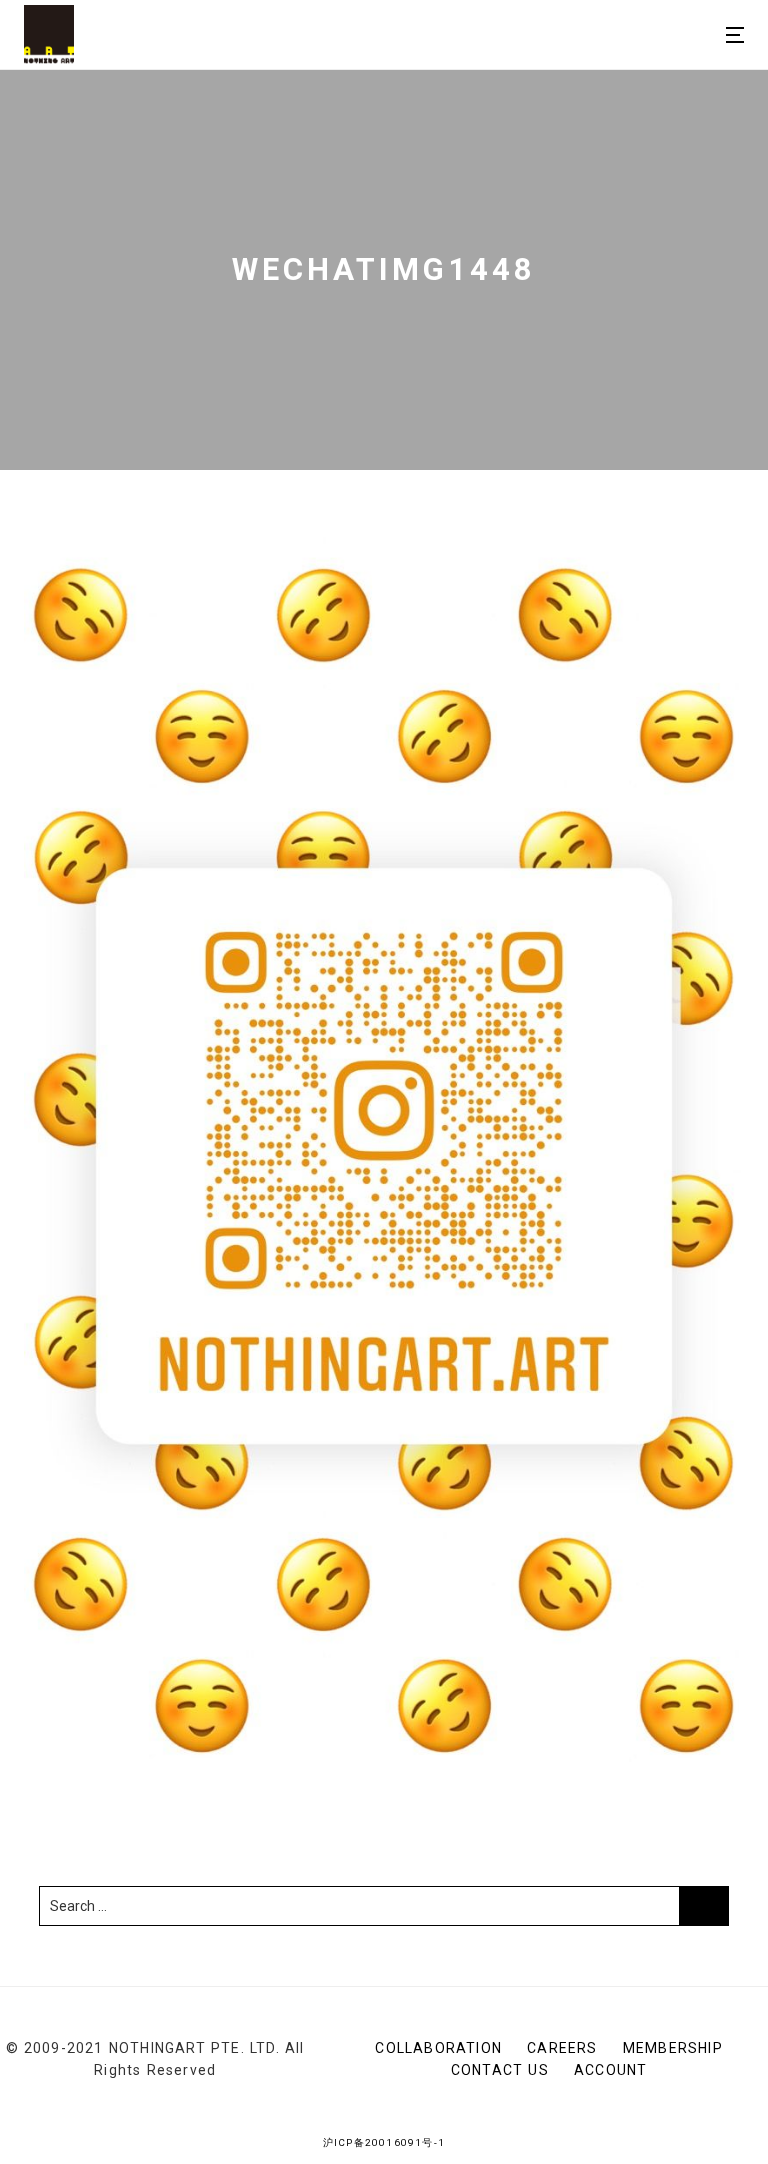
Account (610, 2070)
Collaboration (438, 2048)
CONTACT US (500, 2070)
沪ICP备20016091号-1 (384, 2142)
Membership (673, 2048)
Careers (562, 2048)
